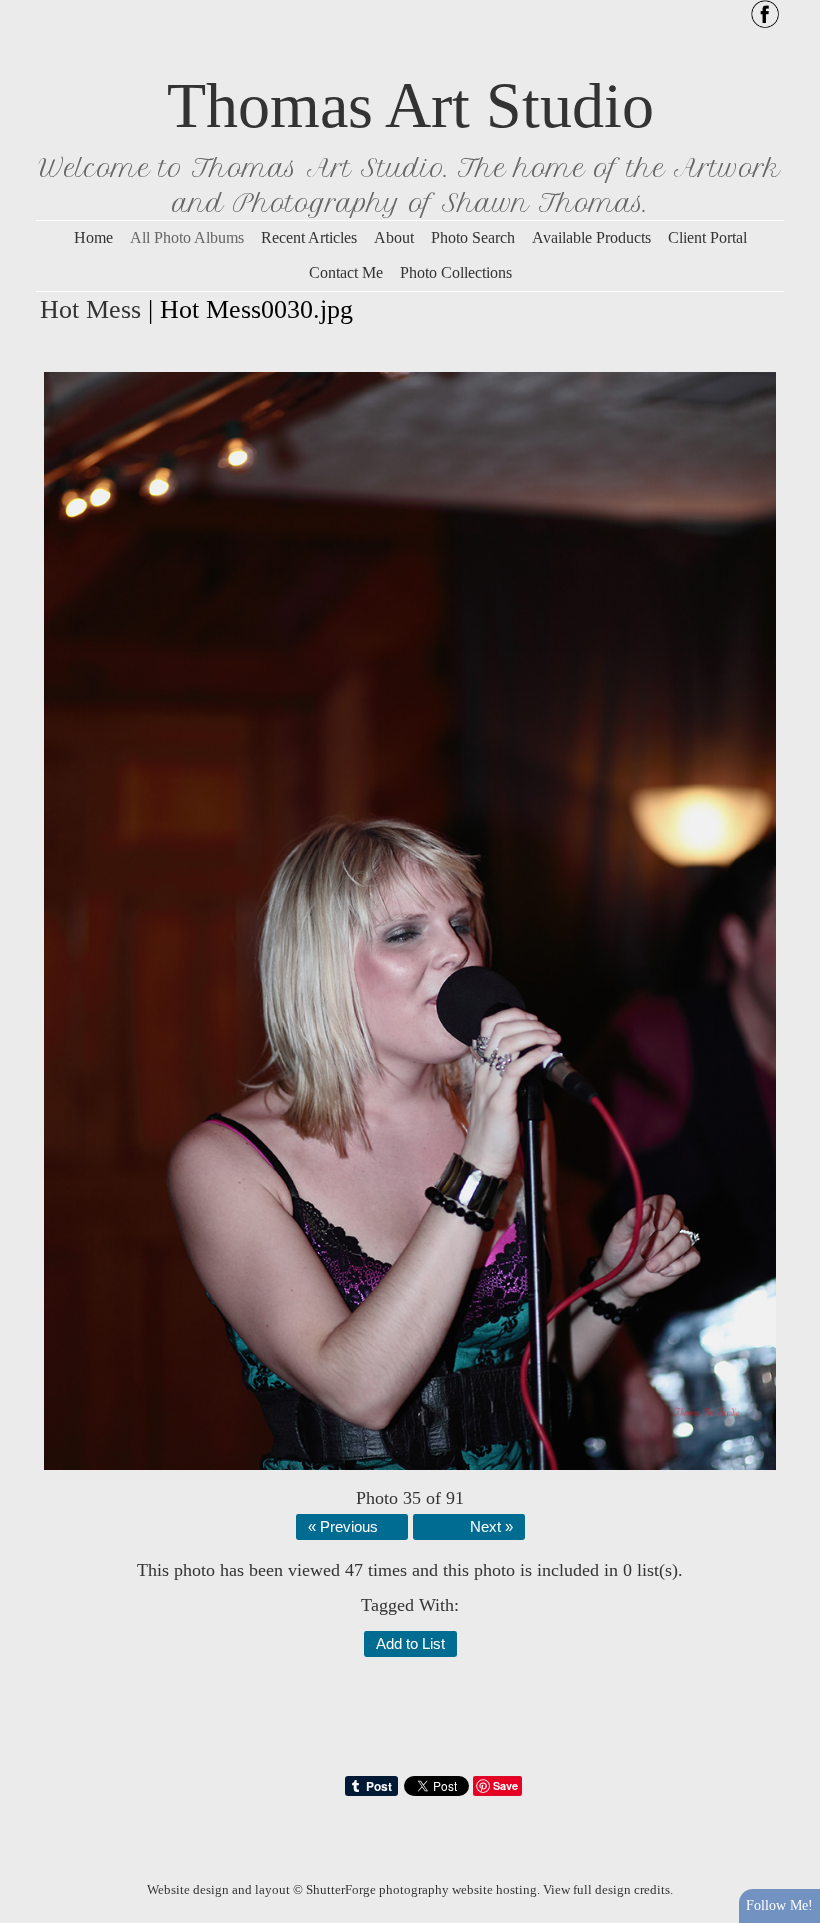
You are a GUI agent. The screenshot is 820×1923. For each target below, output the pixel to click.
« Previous (343, 1527)
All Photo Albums (187, 237)
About (394, 237)
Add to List (410, 1644)
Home (93, 237)
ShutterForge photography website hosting (421, 1889)
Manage (793, 10)
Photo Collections (456, 272)
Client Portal (707, 237)
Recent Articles (309, 237)
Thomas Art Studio (410, 105)
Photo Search (473, 237)
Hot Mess (90, 309)
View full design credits (606, 1889)
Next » (491, 1527)
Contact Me (346, 272)
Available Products (591, 237)
